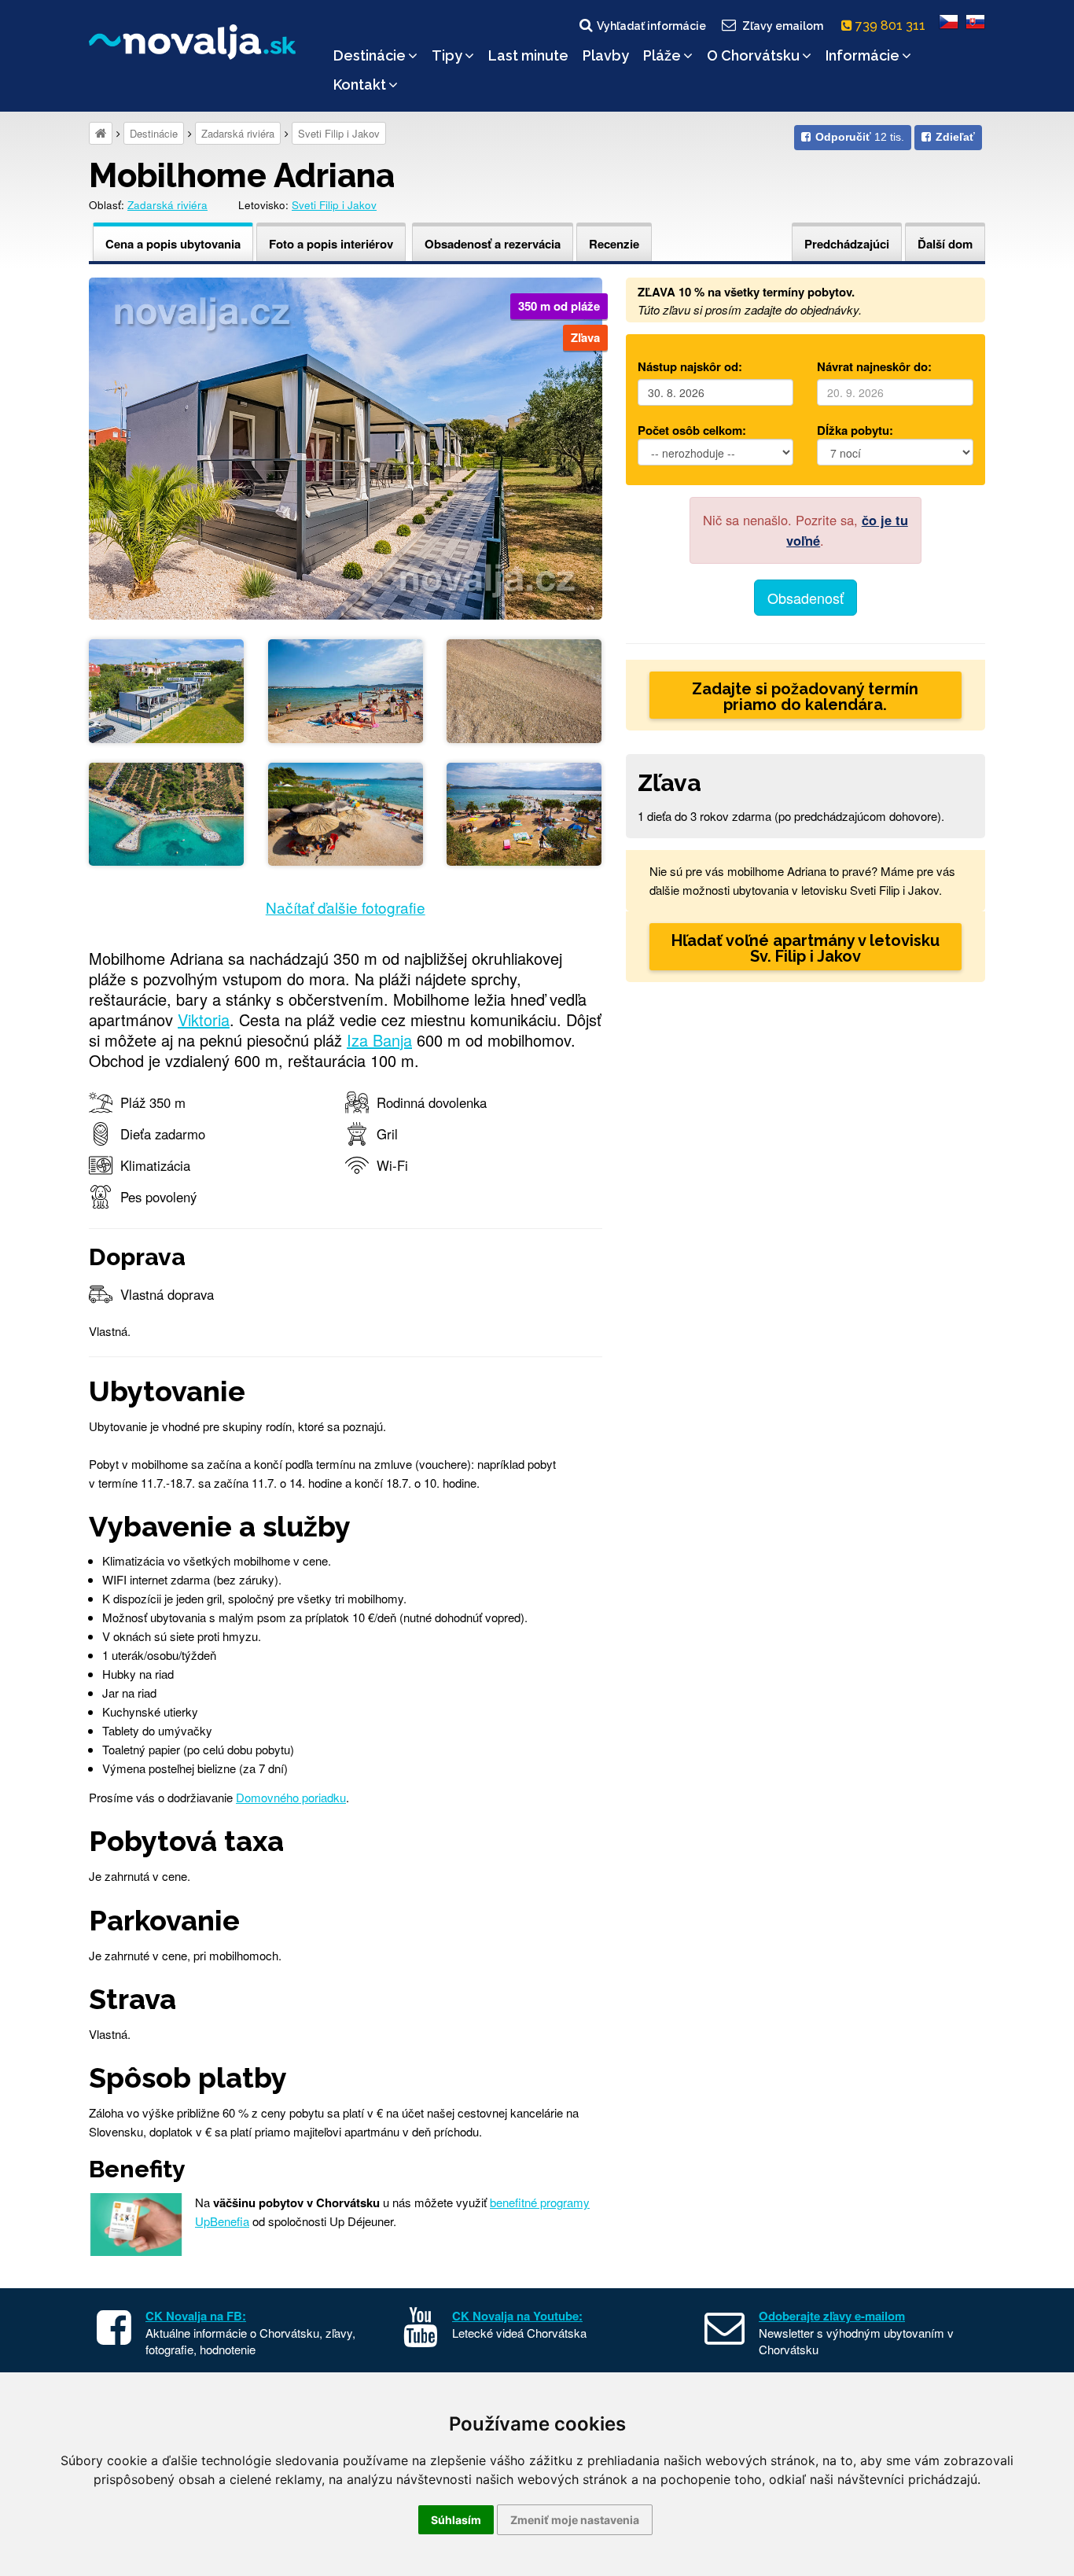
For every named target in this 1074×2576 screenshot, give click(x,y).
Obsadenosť (805, 598)
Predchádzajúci (847, 244)
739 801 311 (892, 26)
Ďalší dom (945, 244)
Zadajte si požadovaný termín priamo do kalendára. (805, 697)
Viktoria (204, 1019)
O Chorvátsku (753, 55)
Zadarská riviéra (238, 133)
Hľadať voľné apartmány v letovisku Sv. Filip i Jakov (805, 948)
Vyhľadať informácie (651, 26)
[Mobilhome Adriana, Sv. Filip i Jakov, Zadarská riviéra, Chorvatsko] (346, 446)
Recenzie (614, 244)
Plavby (606, 55)
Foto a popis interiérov (331, 244)
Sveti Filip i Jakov (339, 133)
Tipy (447, 55)
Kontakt (360, 85)
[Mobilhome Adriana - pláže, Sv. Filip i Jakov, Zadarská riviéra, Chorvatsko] (346, 689)
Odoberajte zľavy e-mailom (832, 2316)
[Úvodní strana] (101, 133)
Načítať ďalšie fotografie (346, 907)
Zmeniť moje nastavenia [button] (575, 2520)
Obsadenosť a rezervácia (493, 244)
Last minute (528, 55)
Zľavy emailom (783, 26)
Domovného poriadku (291, 1797)
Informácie (863, 55)
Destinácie (370, 55)
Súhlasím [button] (456, 2520)
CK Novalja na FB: (196, 2316)
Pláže (662, 55)
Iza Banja (379, 1040)
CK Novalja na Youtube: (517, 2316)
